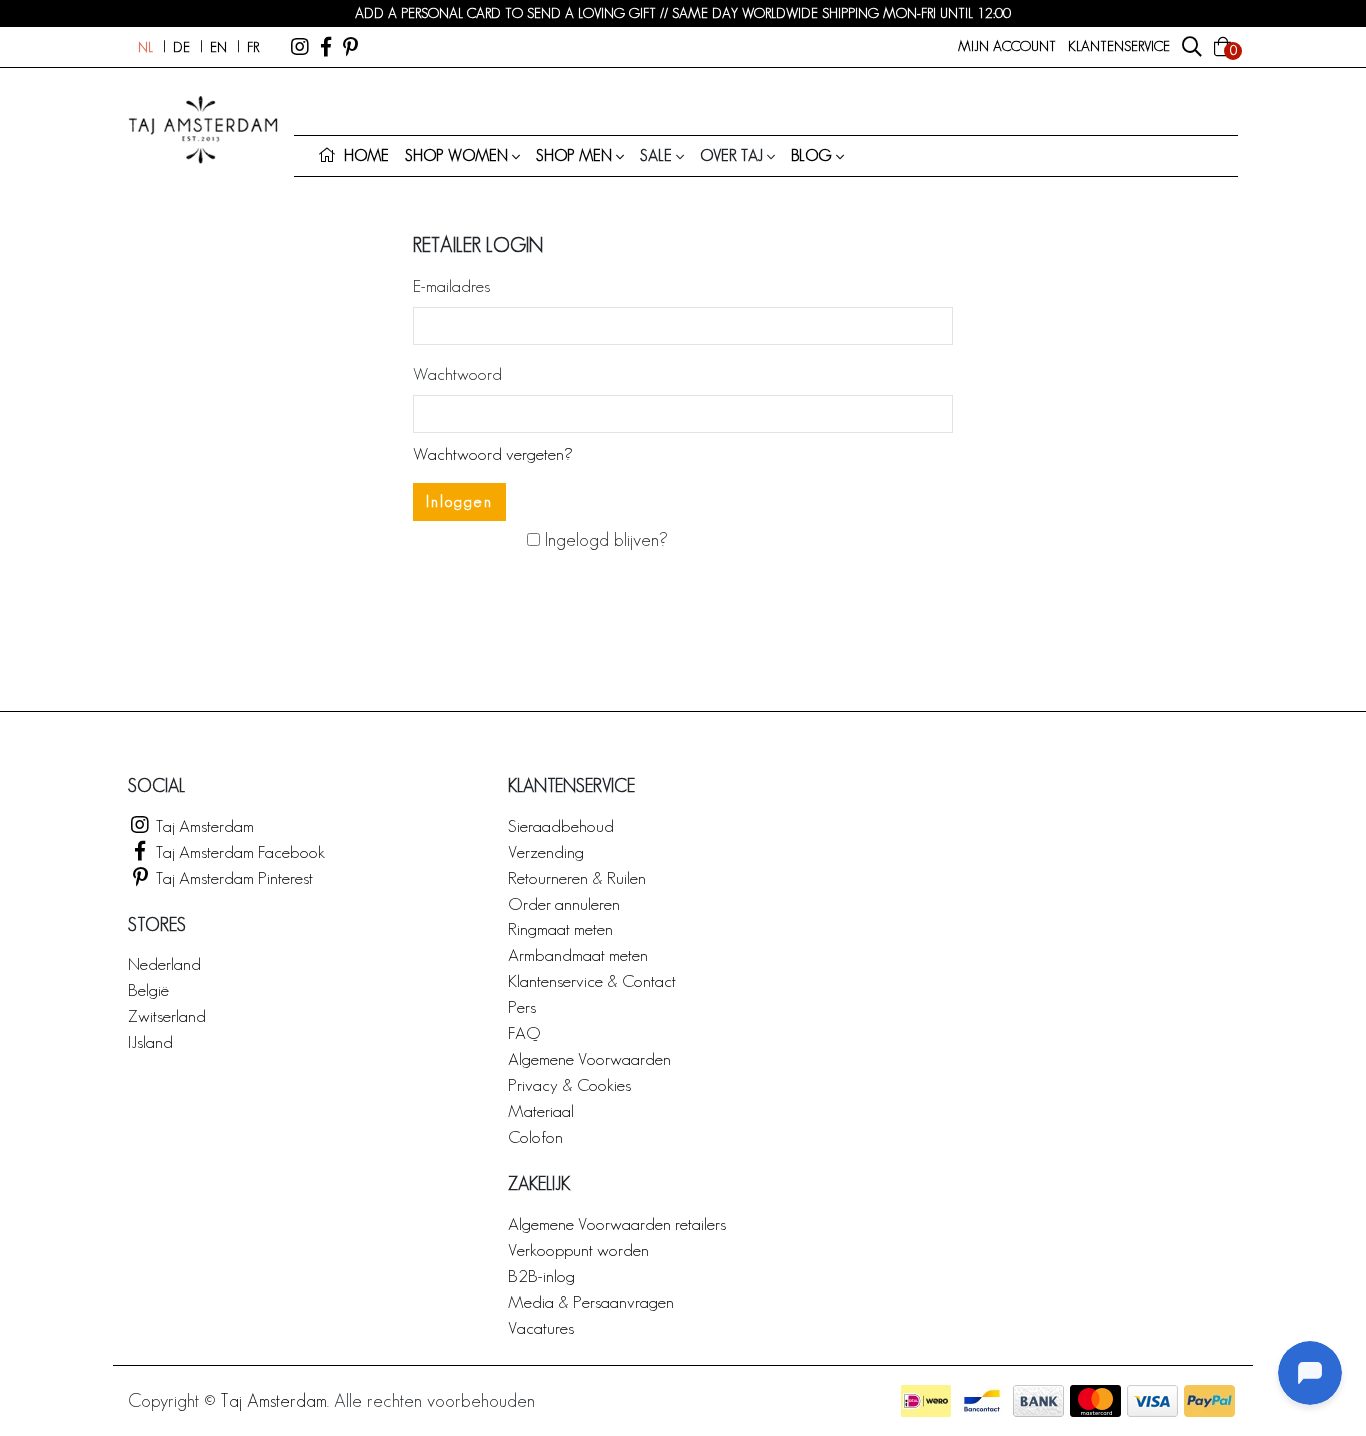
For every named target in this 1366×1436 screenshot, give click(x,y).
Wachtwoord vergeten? (493, 453)
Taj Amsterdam (203, 825)
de (181, 47)
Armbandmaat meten (578, 954)
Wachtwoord (457, 373)
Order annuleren (564, 903)
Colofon (535, 1136)
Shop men (574, 155)
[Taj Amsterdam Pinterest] (350, 47)
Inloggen (459, 501)
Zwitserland (167, 1015)
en (218, 47)
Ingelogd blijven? (604, 539)
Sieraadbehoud (561, 825)
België (148, 989)
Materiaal (541, 1110)
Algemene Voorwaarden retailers (617, 1223)
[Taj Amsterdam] (300, 47)
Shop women (456, 155)
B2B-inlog (541, 1275)
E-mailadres (451, 285)
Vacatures (541, 1327)
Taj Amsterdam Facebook (238, 851)
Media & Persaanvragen (591, 1301)
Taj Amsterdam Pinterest (232, 877)
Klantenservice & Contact (592, 980)
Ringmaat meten (560, 928)
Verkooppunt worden (578, 1249)
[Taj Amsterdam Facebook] (326, 47)
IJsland (150, 1041)
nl (145, 47)
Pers (522, 1006)
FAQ (524, 1032)
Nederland (164, 963)
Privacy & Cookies (569, 1084)
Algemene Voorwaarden (589, 1058)
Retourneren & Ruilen (577, 877)
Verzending (546, 851)
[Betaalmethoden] (926, 1401)
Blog (811, 155)
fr (253, 47)
